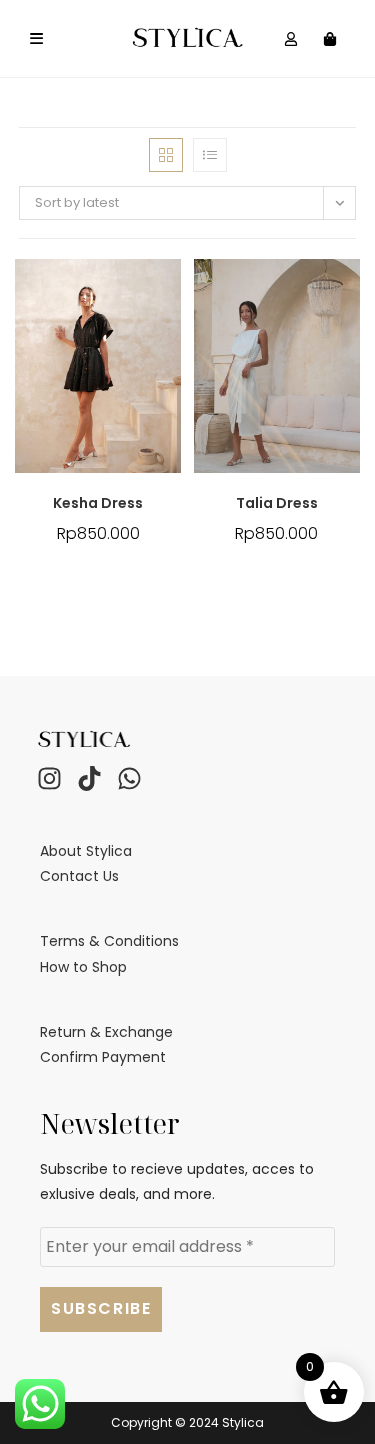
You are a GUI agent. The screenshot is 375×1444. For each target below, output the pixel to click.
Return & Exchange (106, 1032)
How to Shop (83, 967)
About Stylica (86, 851)
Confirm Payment (103, 1057)
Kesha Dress (98, 503)
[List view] (210, 155)
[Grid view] (166, 155)
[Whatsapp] (129, 779)
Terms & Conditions (109, 941)
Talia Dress (277, 503)
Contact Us (79, 876)
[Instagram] (49, 779)
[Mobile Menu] (37, 39)
